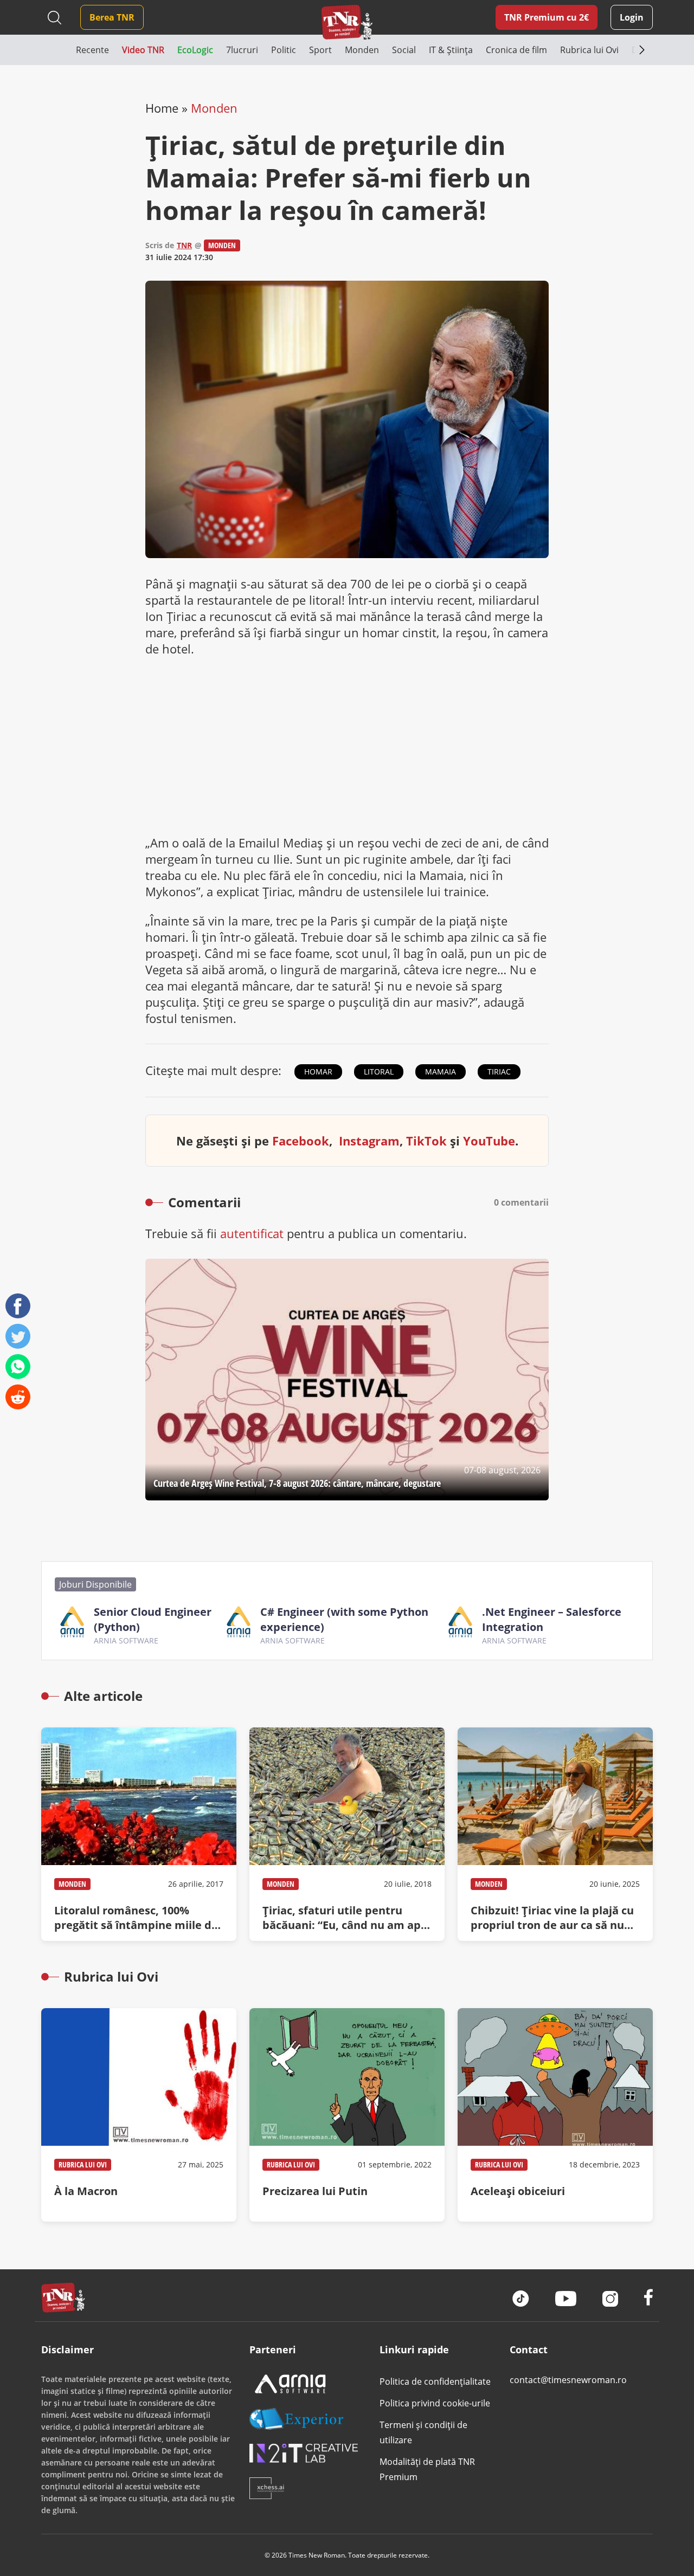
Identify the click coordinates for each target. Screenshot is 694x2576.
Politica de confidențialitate (435, 2381)
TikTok (426, 1141)
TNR (184, 245)
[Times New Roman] (347, 22)
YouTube (489, 1141)
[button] (59, 50)
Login (632, 17)
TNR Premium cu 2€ (547, 17)
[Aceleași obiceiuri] (555, 2115)
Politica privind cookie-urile (435, 2403)
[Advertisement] (347, 746)
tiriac (499, 1072)
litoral (379, 1072)
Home (162, 108)
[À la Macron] (139, 2115)
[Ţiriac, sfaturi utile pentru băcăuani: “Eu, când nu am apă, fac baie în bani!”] (347, 1834)
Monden (214, 108)
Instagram (369, 1141)
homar (318, 1072)
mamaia (441, 1072)
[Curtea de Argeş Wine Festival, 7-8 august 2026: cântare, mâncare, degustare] (347, 1380)
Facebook (301, 1141)
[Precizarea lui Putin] (347, 2115)
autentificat (252, 1233)
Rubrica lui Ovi (83, 2164)
